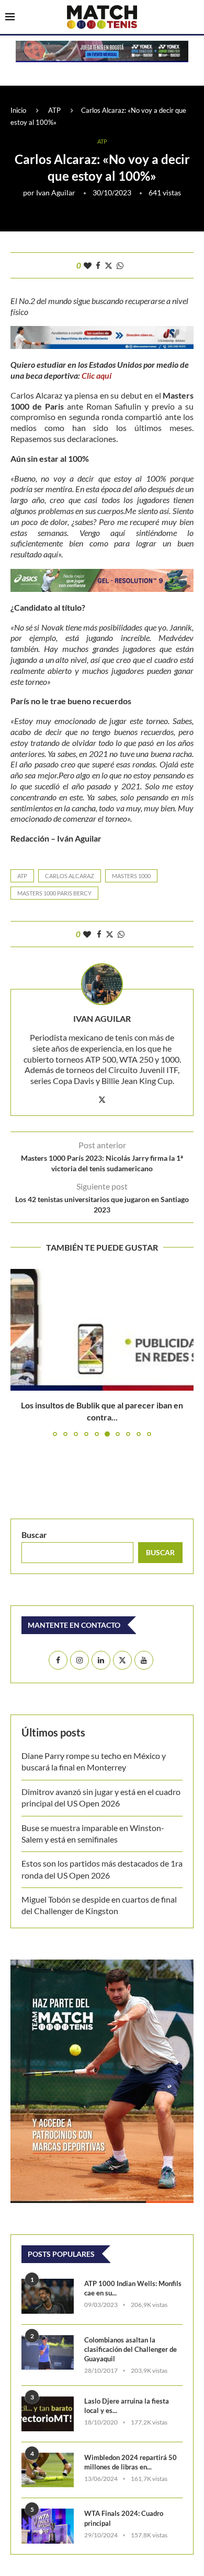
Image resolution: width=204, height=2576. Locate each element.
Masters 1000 (131, 876)
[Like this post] (88, 265)
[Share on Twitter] (109, 265)
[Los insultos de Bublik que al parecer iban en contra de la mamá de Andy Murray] (102, 1330)
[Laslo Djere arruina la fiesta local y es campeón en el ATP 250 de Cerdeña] (48, 2414)
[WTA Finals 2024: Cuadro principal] (48, 2526)
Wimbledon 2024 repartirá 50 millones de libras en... (131, 2462)
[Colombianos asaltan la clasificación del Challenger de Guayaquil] (48, 2353)
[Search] (194, 18)
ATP (54, 110)
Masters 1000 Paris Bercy (54, 893)
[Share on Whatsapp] (120, 265)
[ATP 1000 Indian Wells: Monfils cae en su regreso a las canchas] (48, 2296)
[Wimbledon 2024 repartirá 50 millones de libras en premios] (48, 2470)
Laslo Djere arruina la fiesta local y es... (127, 2406)
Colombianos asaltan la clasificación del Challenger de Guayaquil (131, 2349)
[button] (19, 1352)
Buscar (34, 1535)
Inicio (18, 110)
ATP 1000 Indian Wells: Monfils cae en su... (133, 2288)
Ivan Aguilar (56, 193)
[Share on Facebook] (98, 265)
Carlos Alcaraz (70, 876)
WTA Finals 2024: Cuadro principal (124, 2518)
